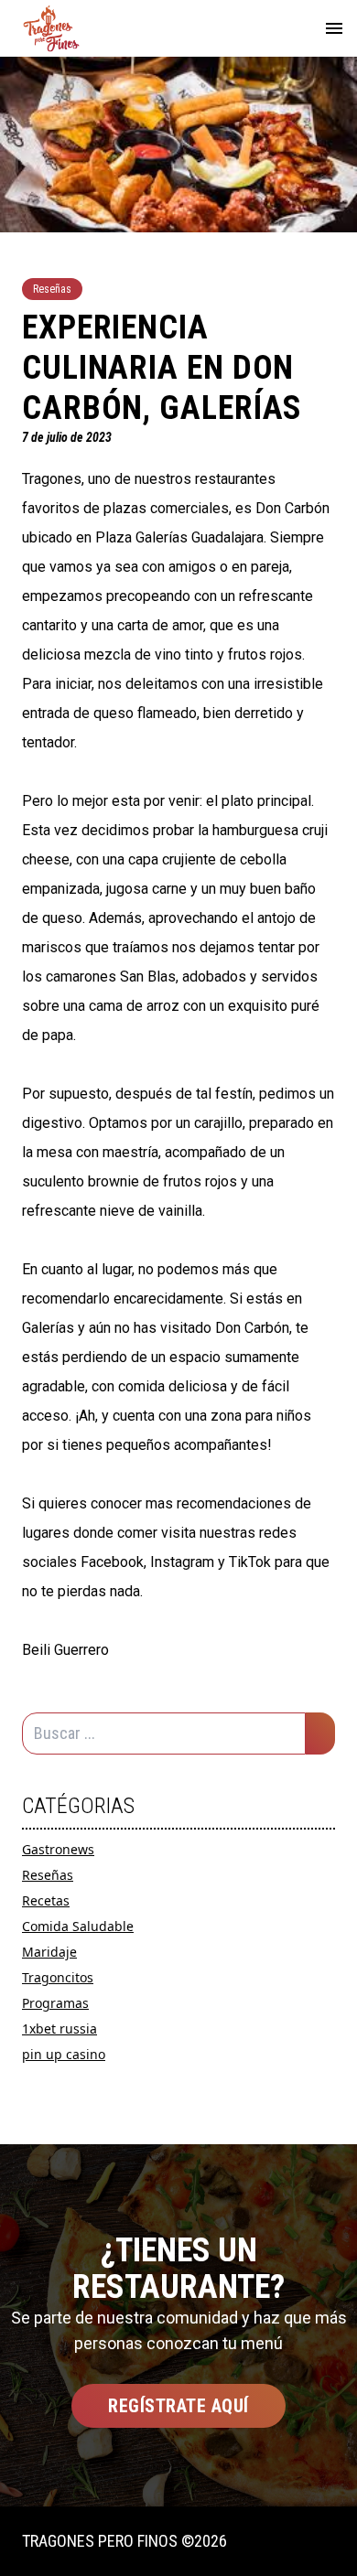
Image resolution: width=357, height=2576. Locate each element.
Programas (55, 2003)
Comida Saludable (78, 1926)
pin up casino (64, 2054)
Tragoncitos (58, 1977)
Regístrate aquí (178, 2406)
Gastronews (58, 1849)
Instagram (182, 1562)
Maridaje (49, 1952)
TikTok (250, 1562)
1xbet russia (59, 2029)
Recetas (46, 1900)
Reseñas (48, 1875)
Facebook (112, 1562)
